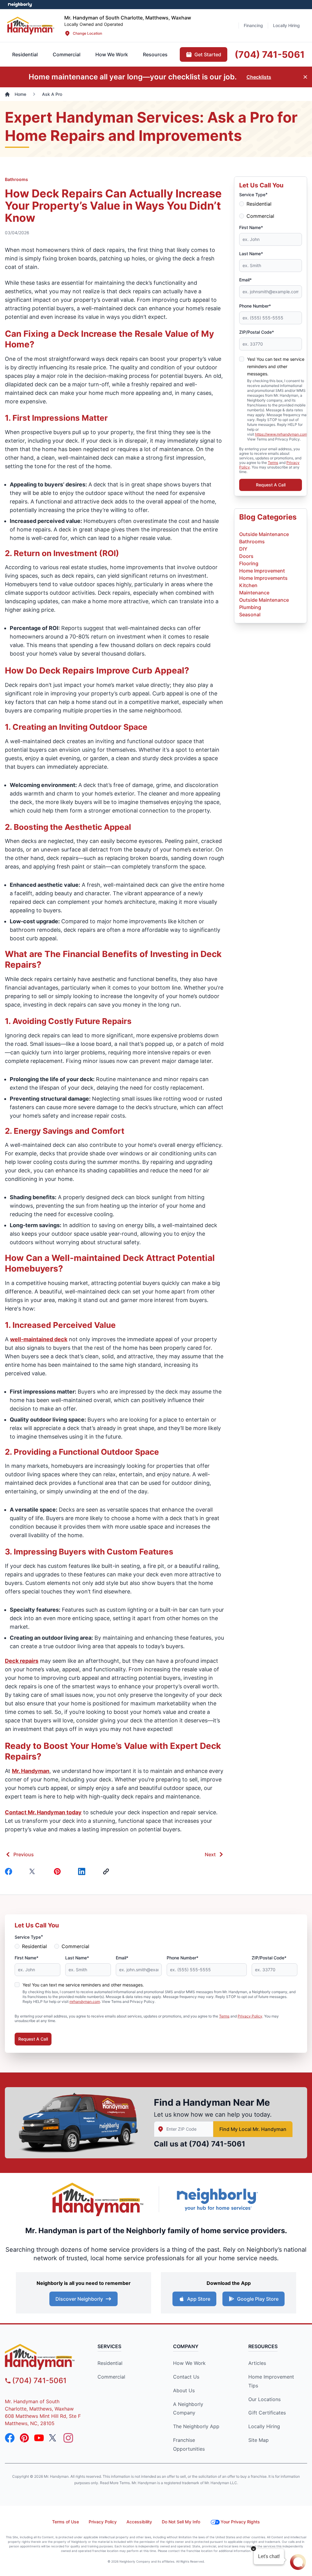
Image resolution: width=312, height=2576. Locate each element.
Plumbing (250, 607)
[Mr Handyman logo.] (31, 25)
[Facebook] (10, 1871)
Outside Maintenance (264, 534)
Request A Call (271, 485)
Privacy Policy (250, 2016)
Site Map (259, 2440)
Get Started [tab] (208, 54)
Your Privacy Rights (240, 2522)
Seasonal (250, 614)
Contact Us (186, 2377)
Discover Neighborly (79, 2299)
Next (210, 1854)
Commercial (260, 216)
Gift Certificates (267, 2413)
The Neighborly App (196, 2426)
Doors (246, 556)
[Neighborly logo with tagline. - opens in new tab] (217, 2199)
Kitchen (248, 585)
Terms (273, 463)
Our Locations (264, 2399)
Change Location (87, 33)
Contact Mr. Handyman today (43, 1812)
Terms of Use (66, 2522)
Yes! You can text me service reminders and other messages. (276, 366)
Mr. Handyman (31, 1771)
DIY (243, 549)
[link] (107, 1871)
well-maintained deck (39, 1339)
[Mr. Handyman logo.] (98, 2200)
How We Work (189, 2363)
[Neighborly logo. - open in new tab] (20, 5)
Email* (245, 280)
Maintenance (254, 593)
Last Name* (251, 254)
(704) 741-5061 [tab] (270, 54)
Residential (259, 204)
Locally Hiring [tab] (286, 25)
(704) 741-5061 (217, 2144)
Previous (24, 1854)
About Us (184, 2390)
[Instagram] (68, 2438)
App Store (199, 2299)
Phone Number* (255, 306)
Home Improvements (263, 578)
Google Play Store (258, 2299)
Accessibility (139, 2522)
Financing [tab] (253, 25)
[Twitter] (34, 1871)
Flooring (249, 563)
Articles (257, 2363)
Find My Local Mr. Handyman (253, 2129)
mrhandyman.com (85, 2002)
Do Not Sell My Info (181, 2522)
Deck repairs (22, 1661)
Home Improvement (262, 571)
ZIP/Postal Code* (257, 332)
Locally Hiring (264, 2426)
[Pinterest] (58, 1871)
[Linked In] (83, 1871)
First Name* (251, 227)
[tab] (67, 54)
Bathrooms (16, 179)
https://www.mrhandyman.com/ (282, 434)
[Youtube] (39, 2438)
